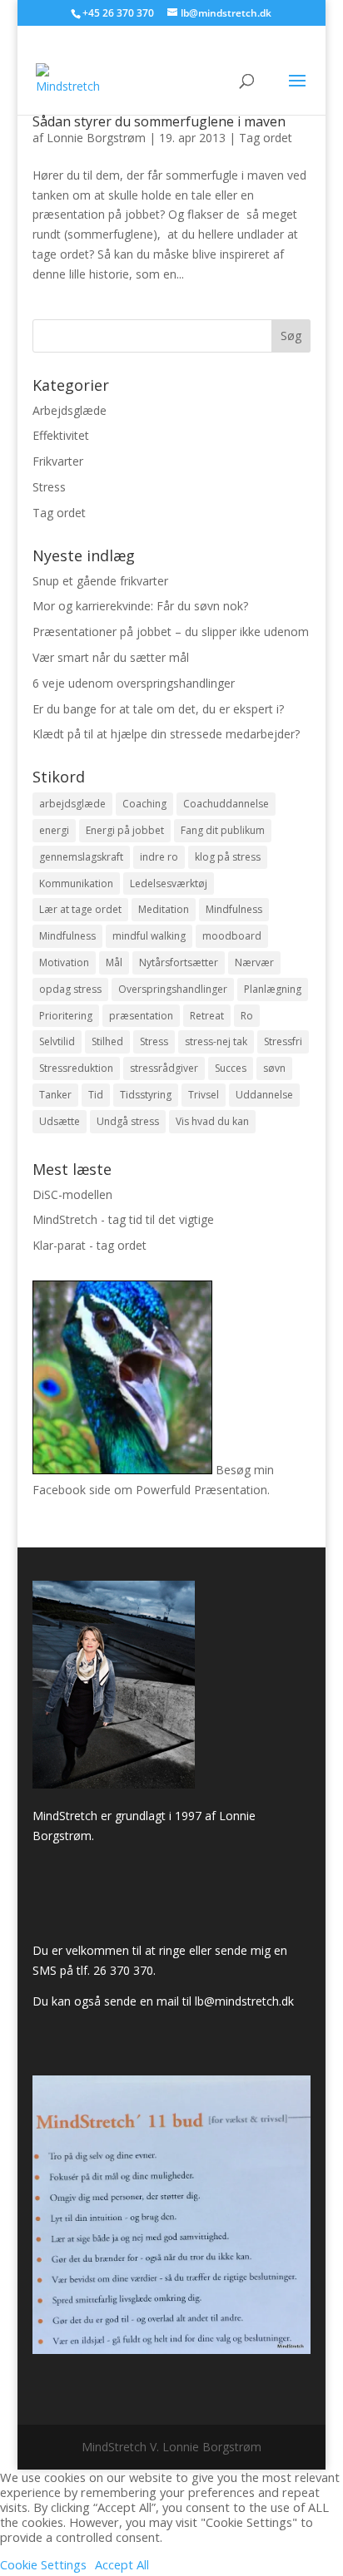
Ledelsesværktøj (169, 883)
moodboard (232, 936)
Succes (231, 1068)
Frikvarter (58, 461)
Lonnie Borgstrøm (96, 138)
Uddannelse (264, 1095)
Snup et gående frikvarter (100, 581)
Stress (49, 487)
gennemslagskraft (81, 857)
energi (54, 830)
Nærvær (254, 962)
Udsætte (60, 1121)
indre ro (159, 857)
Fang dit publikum (223, 830)
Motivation (64, 962)
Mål (114, 962)
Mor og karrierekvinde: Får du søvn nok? (140, 606)
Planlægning (273, 989)
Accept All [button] (122, 2564)
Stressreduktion (76, 1068)
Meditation (164, 909)
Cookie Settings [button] (43, 2564)
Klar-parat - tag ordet (89, 1245)
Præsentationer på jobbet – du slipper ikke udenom (171, 632)
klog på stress (228, 857)
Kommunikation (76, 883)
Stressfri (283, 1041)
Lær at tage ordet (80, 909)
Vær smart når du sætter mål (111, 657)
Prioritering (66, 1016)
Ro (247, 1016)
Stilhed (107, 1041)
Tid (96, 1095)
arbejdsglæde (72, 804)
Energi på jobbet (125, 830)
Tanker (55, 1095)
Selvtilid (57, 1041)
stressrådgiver (164, 1068)
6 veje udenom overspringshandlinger (134, 683)
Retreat (207, 1016)
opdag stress (70, 989)
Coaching (144, 804)
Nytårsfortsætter (179, 962)
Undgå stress (128, 1121)
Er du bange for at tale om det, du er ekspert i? (158, 709)
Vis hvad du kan (212, 1121)
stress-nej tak (216, 1041)
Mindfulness (234, 909)
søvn (274, 1068)
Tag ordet (266, 138)
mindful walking (149, 936)
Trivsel (204, 1095)
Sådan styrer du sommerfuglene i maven (159, 121)
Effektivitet (61, 435)
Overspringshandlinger (173, 989)
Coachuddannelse (226, 804)
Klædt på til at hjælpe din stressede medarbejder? (166, 734)
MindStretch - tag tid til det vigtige (123, 1219)
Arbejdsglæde (70, 410)
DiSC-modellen (72, 1194)
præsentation (141, 1016)
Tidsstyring (146, 1095)
